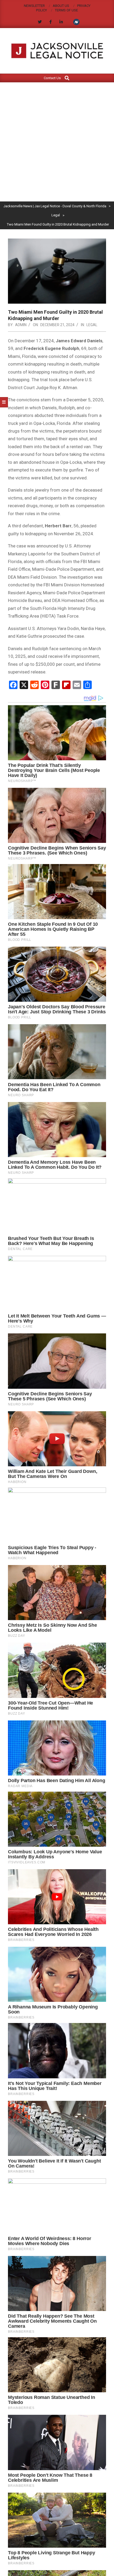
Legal (92, 325)
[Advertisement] (57, 142)
